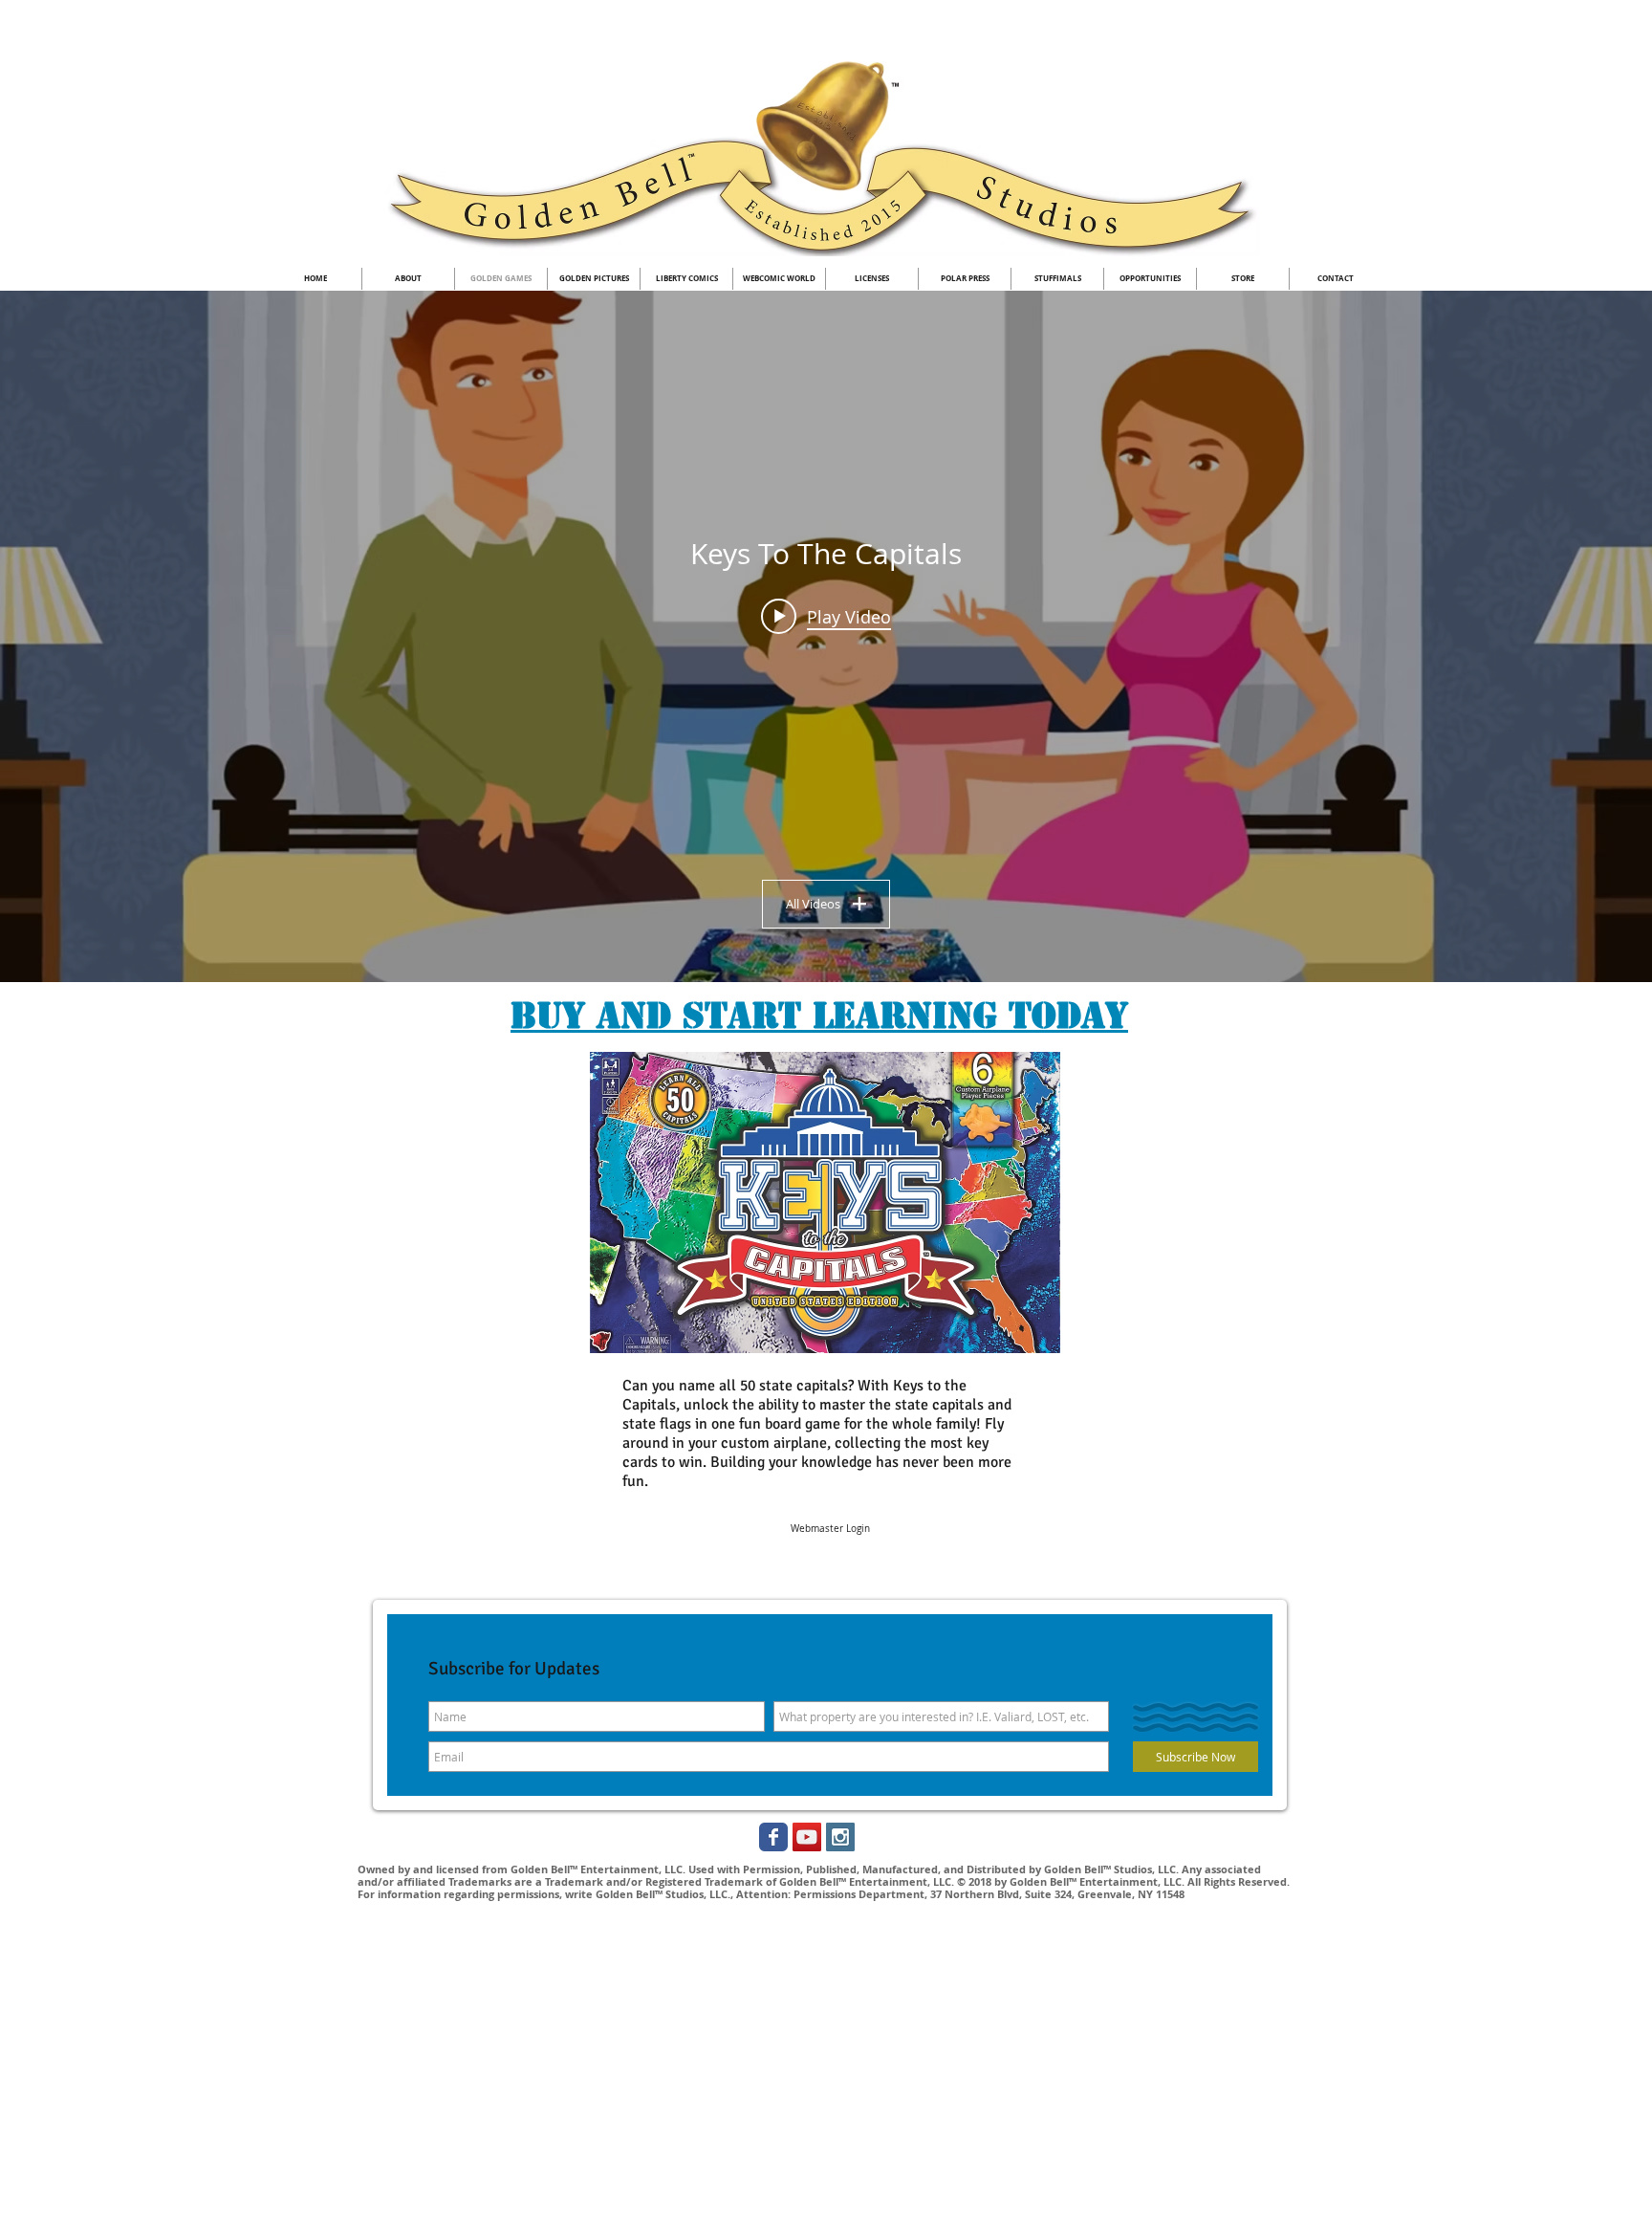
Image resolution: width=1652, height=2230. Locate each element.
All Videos (813, 904)
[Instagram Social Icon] (840, 1837)
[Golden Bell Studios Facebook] (773, 1837)
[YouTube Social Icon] (807, 1837)
